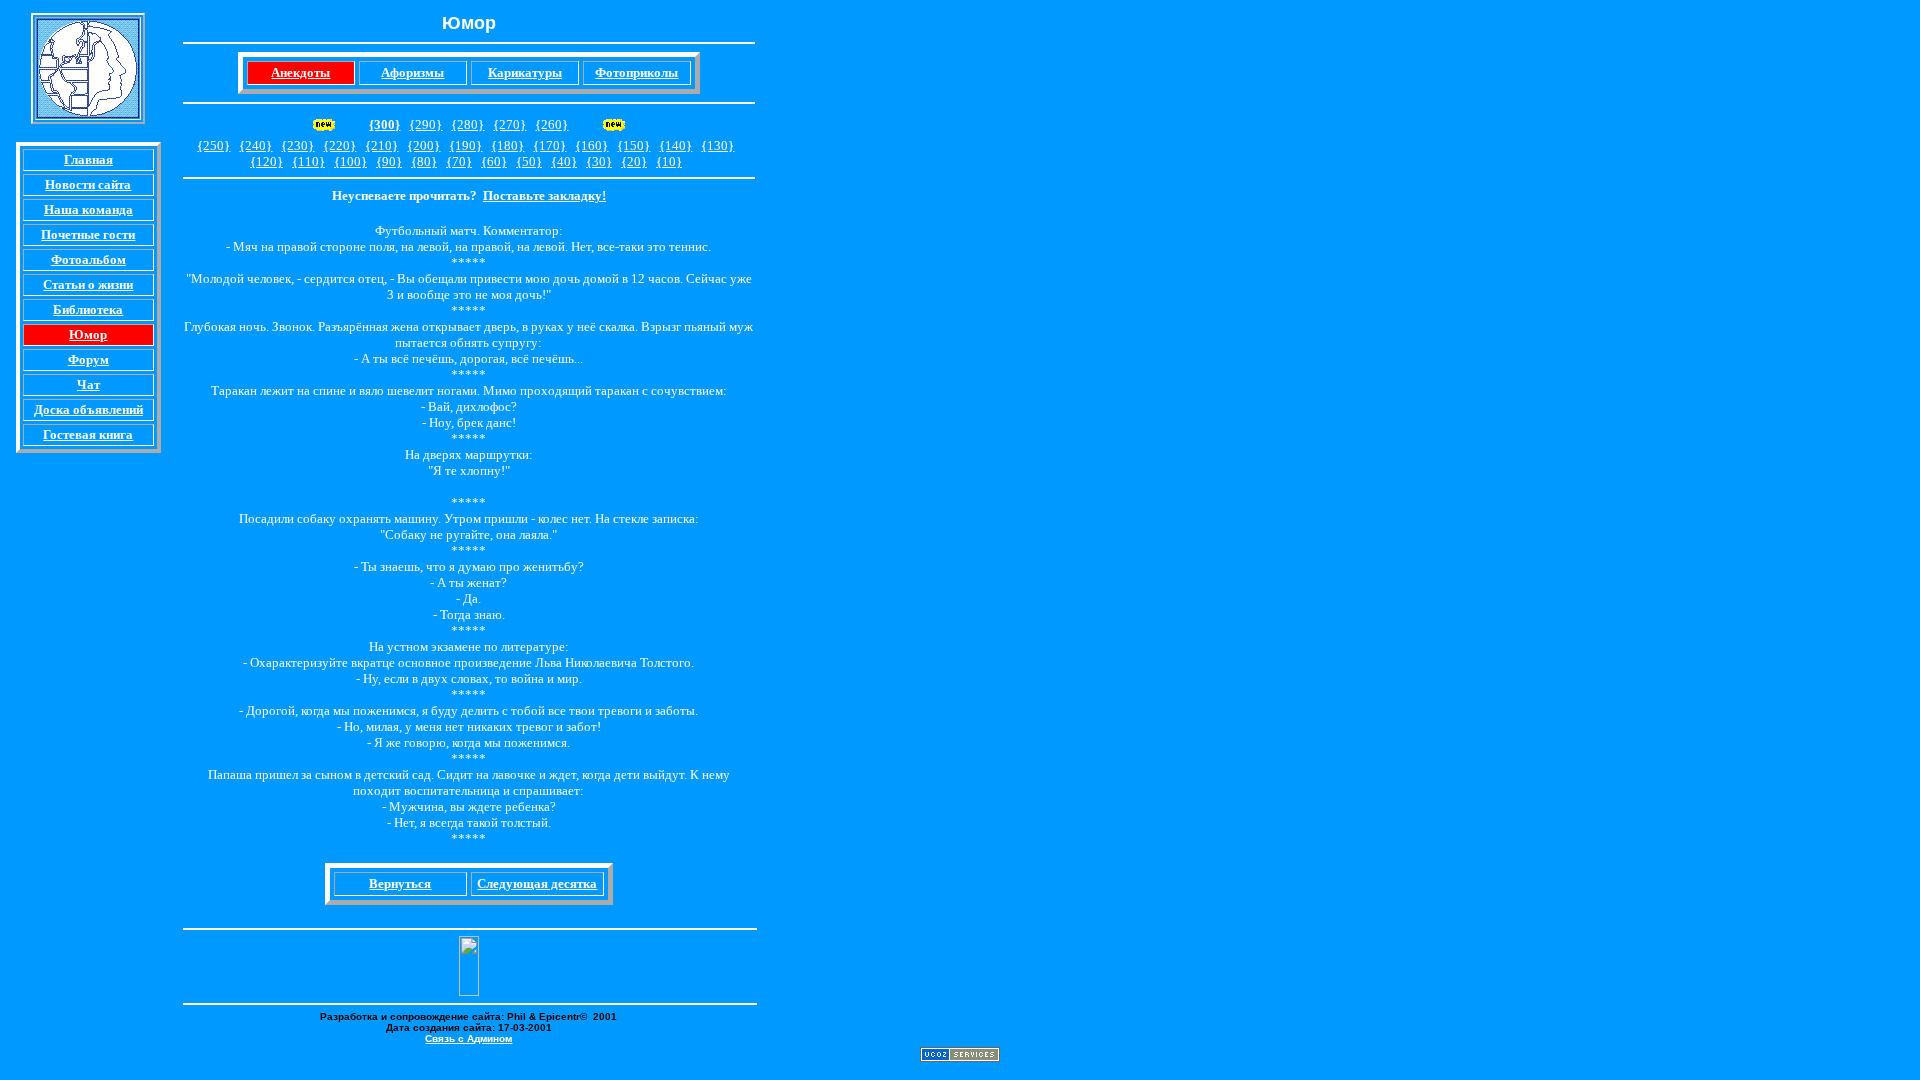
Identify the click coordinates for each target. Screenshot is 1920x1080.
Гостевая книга (88, 434)
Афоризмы (412, 72)
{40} (564, 161)
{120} (266, 161)
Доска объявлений (88, 409)
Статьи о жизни (88, 284)
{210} (381, 145)
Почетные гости (88, 234)
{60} (494, 161)
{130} (717, 145)
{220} (339, 145)
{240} (255, 145)
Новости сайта (88, 184)
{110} (308, 161)
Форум (88, 359)
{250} (213, 145)
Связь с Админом (468, 1038)
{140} (675, 145)
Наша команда (88, 209)
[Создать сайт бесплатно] (960, 1056)
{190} (465, 145)
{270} (509, 124)
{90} (389, 161)
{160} (591, 145)
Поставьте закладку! (544, 195)
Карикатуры (525, 72)
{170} (549, 145)
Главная (88, 159)
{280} (467, 124)
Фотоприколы (636, 72)
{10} (669, 161)
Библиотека (88, 309)
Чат (88, 384)
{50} (529, 161)
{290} (425, 124)
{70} (459, 161)
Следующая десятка (537, 883)
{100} (350, 161)
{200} (423, 145)
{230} (297, 145)
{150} (633, 145)
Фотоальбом (88, 259)
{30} (599, 161)
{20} (634, 161)
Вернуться (400, 883)
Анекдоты (300, 72)
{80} (424, 161)
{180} (507, 145)
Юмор (88, 334)
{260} (551, 124)
